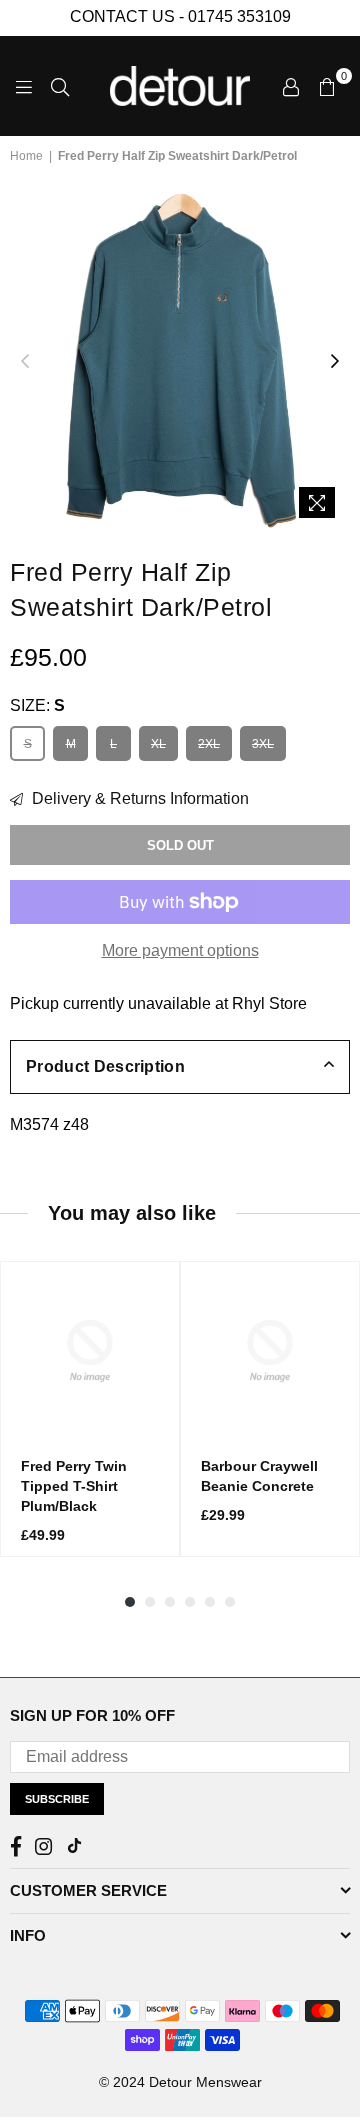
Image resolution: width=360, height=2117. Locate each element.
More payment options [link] (180, 950)
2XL (209, 744)
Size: (37, 705)
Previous (25, 362)
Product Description (105, 1066)
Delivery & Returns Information (138, 798)
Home (26, 156)
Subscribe (57, 1799)
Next (335, 362)
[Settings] (291, 86)
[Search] (60, 86)
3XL (263, 744)
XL (158, 744)
